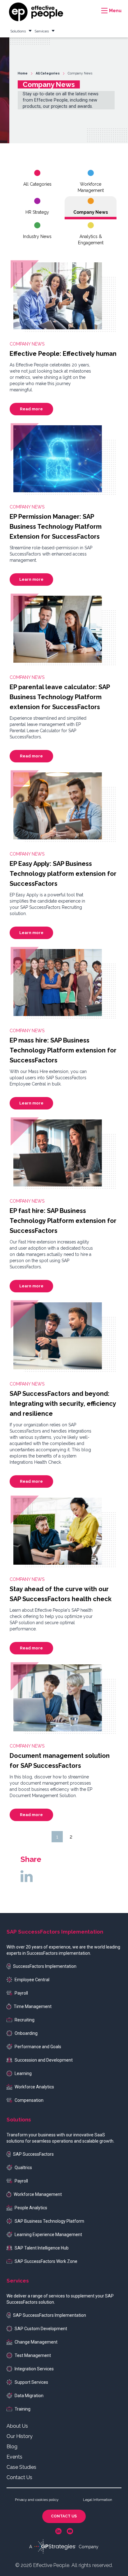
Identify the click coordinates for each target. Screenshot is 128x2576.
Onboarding (26, 2033)
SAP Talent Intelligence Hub (42, 2248)
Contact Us (19, 2477)
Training (23, 2409)
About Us (17, 2426)
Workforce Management (91, 187)
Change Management (36, 2342)
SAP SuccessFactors (33, 2154)
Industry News (37, 236)
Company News (91, 212)
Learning (23, 2073)
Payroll (21, 1993)
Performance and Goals (38, 2047)
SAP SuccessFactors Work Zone (46, 2261)
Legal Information (98, 2500)
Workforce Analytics (34, 2087)
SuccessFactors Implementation (45, 1966)
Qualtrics (23, 2168)
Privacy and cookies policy (37, 2500)
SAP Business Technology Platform (49, 2221)
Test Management (33, 2355)
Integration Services (34, 2369)
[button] (111, 11)
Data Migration (29, 2396)
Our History (20, 2436)
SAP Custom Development (41, 2329)
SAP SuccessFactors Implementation (50, 2315)
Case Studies (21, 2467)
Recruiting (25, 2020)
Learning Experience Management (48, 2235)
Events (14, 2457)
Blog (12, 2447)
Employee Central (32, 1980)
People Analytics (31, 2208)
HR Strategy (37, 212)
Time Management (33, 2006)
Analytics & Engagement (91, 240)
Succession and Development (44, 2060)
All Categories (37, 184)
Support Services (31, 2382)
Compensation (29, 2100)
